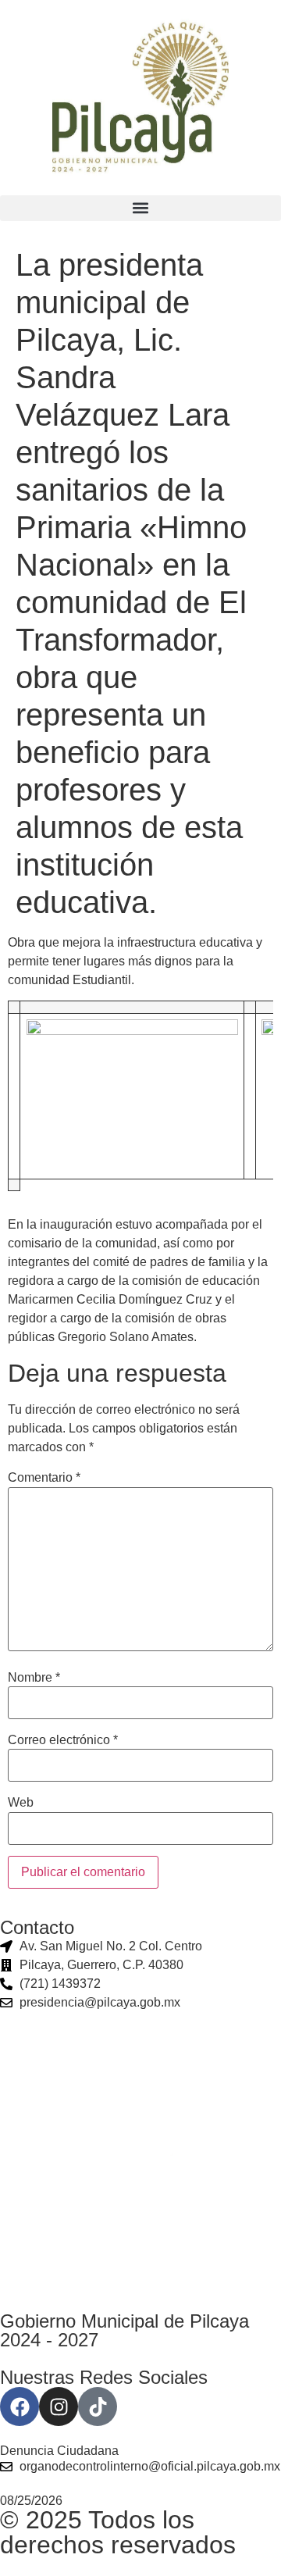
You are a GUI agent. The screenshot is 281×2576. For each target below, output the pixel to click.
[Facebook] (20, 2407)
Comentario (44, 1478)
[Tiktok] (98, 2407)
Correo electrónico (63, 1740)
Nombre (34, 1678)
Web (21, 1803)
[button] (140, 208)
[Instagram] (59, 2407)
